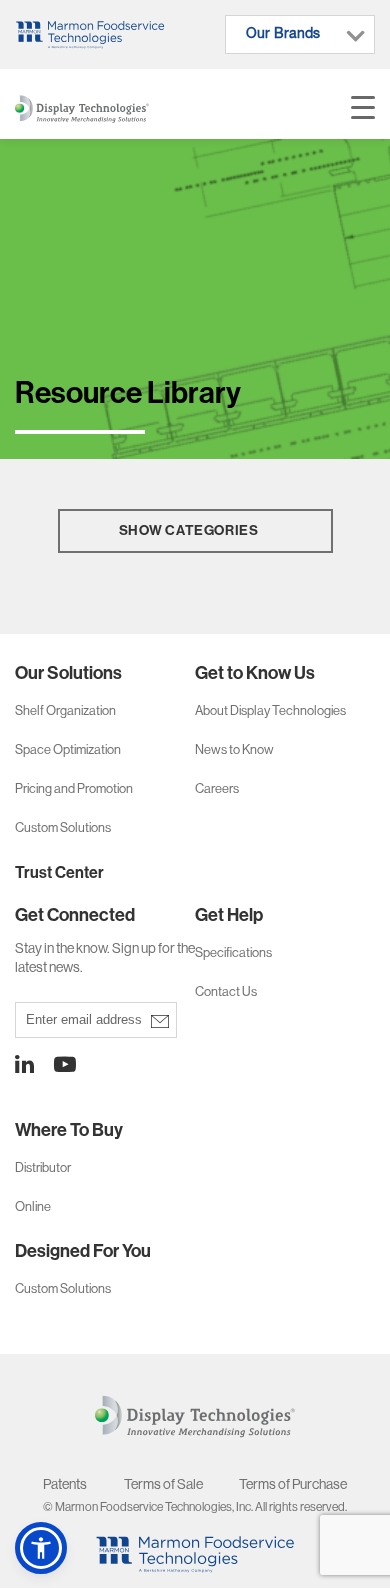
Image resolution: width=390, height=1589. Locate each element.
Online (33, 1206)
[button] (41, 1548)
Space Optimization (68, 749)
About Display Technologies (270, 710)
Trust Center (59, 872)
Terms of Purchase (293, 1484)
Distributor (43, 1167)
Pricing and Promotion (74, 788)
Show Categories (189, 530)
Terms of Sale (163, 1484)
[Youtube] (55, 1064)
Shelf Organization (65, 710)
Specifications (233, 952)
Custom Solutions (63, 827)
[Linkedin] (24, 1064)
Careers (217, 788)
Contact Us (226, 991)
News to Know (234, 749)
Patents (65, 1484)
